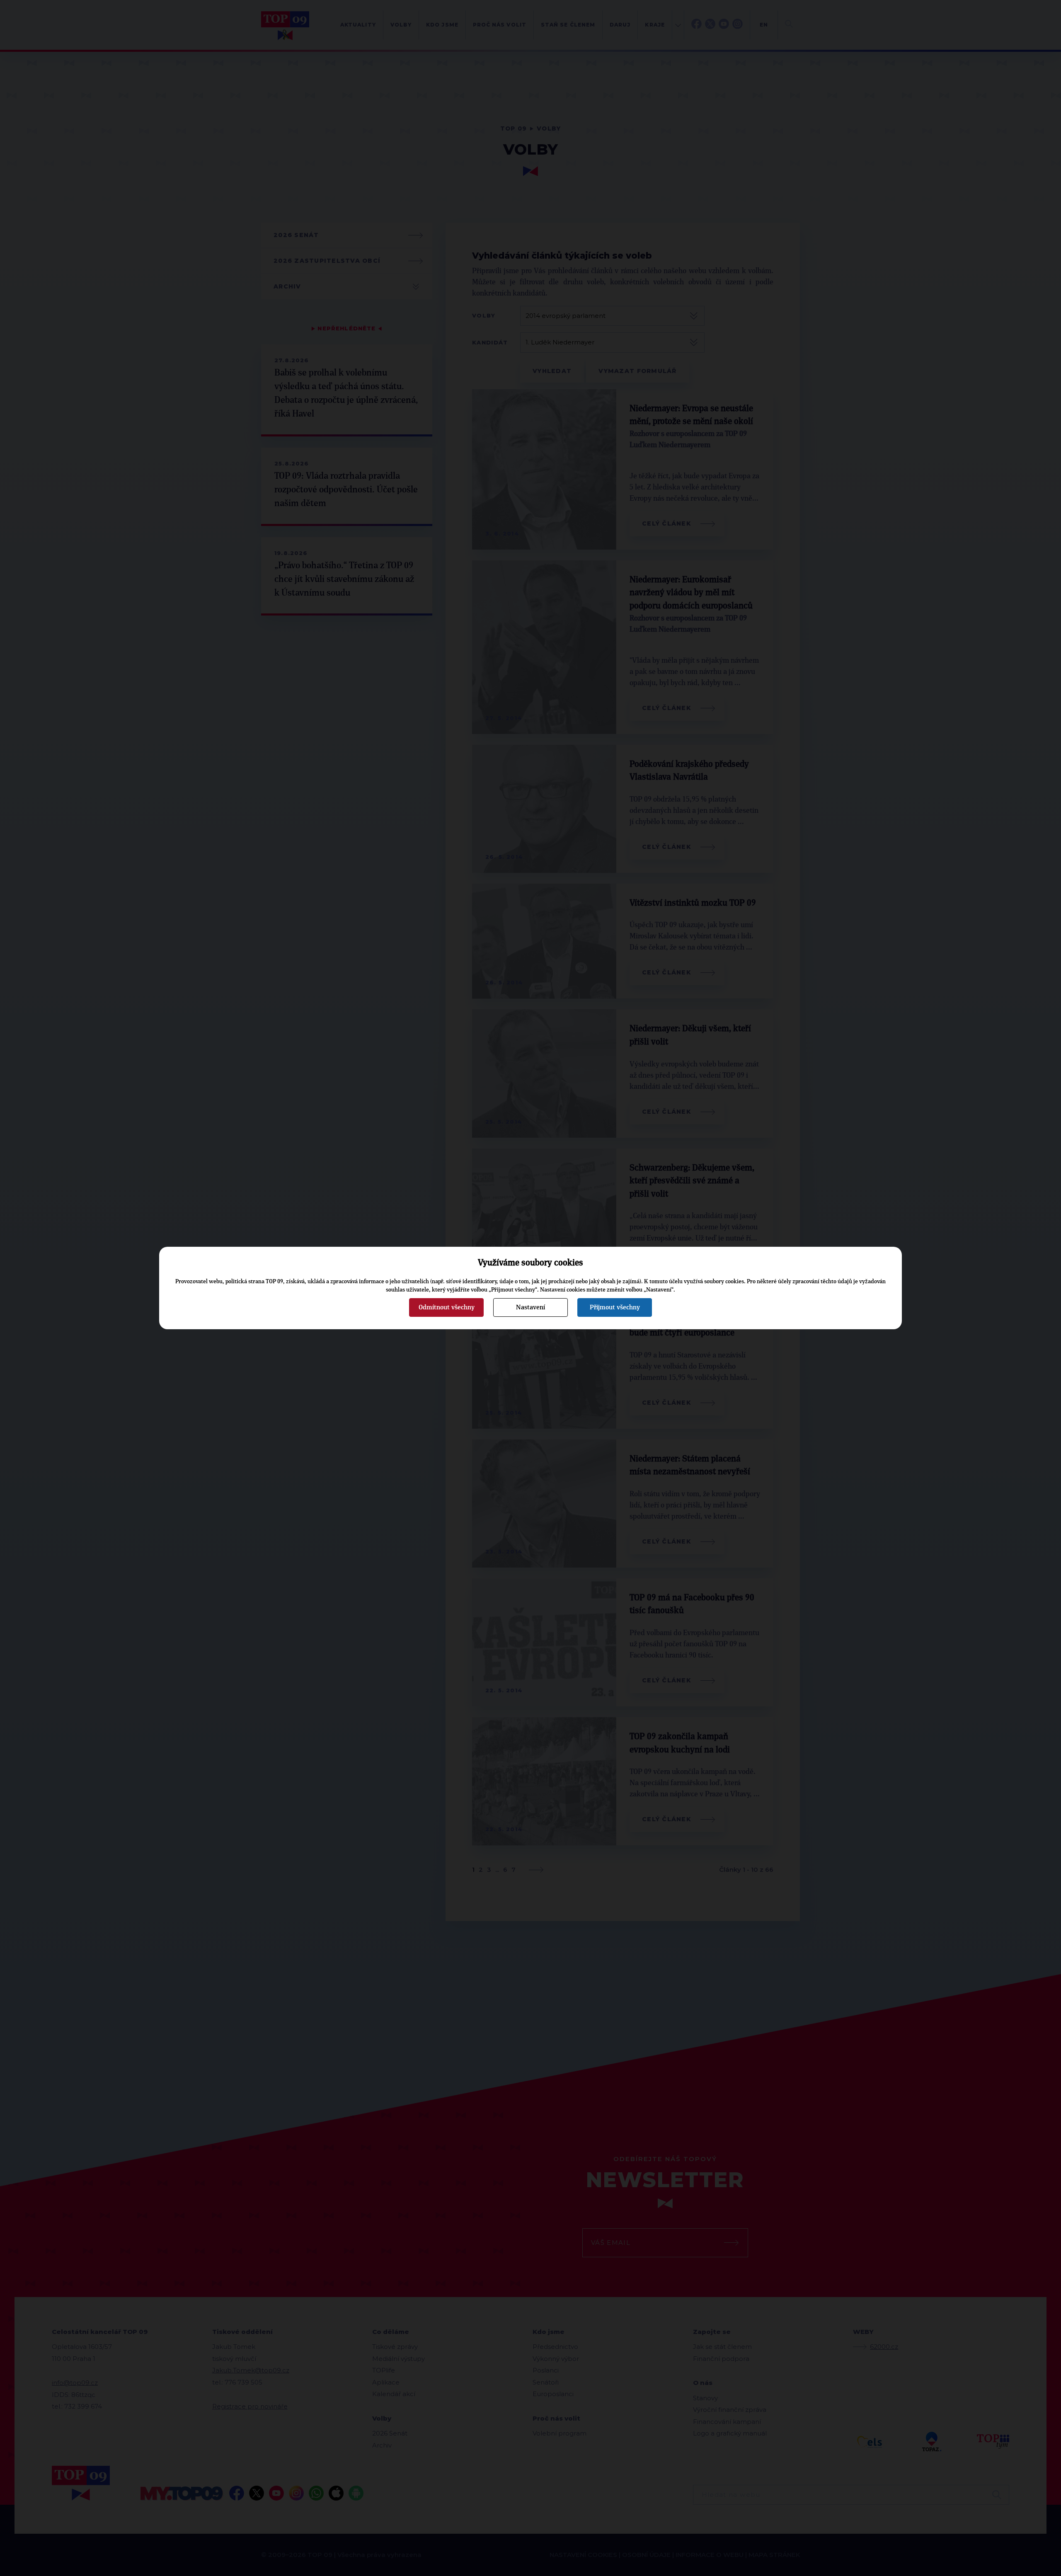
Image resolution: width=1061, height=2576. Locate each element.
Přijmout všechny (615, 1307)
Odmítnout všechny (447, 1307)
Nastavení (530, 1307)
